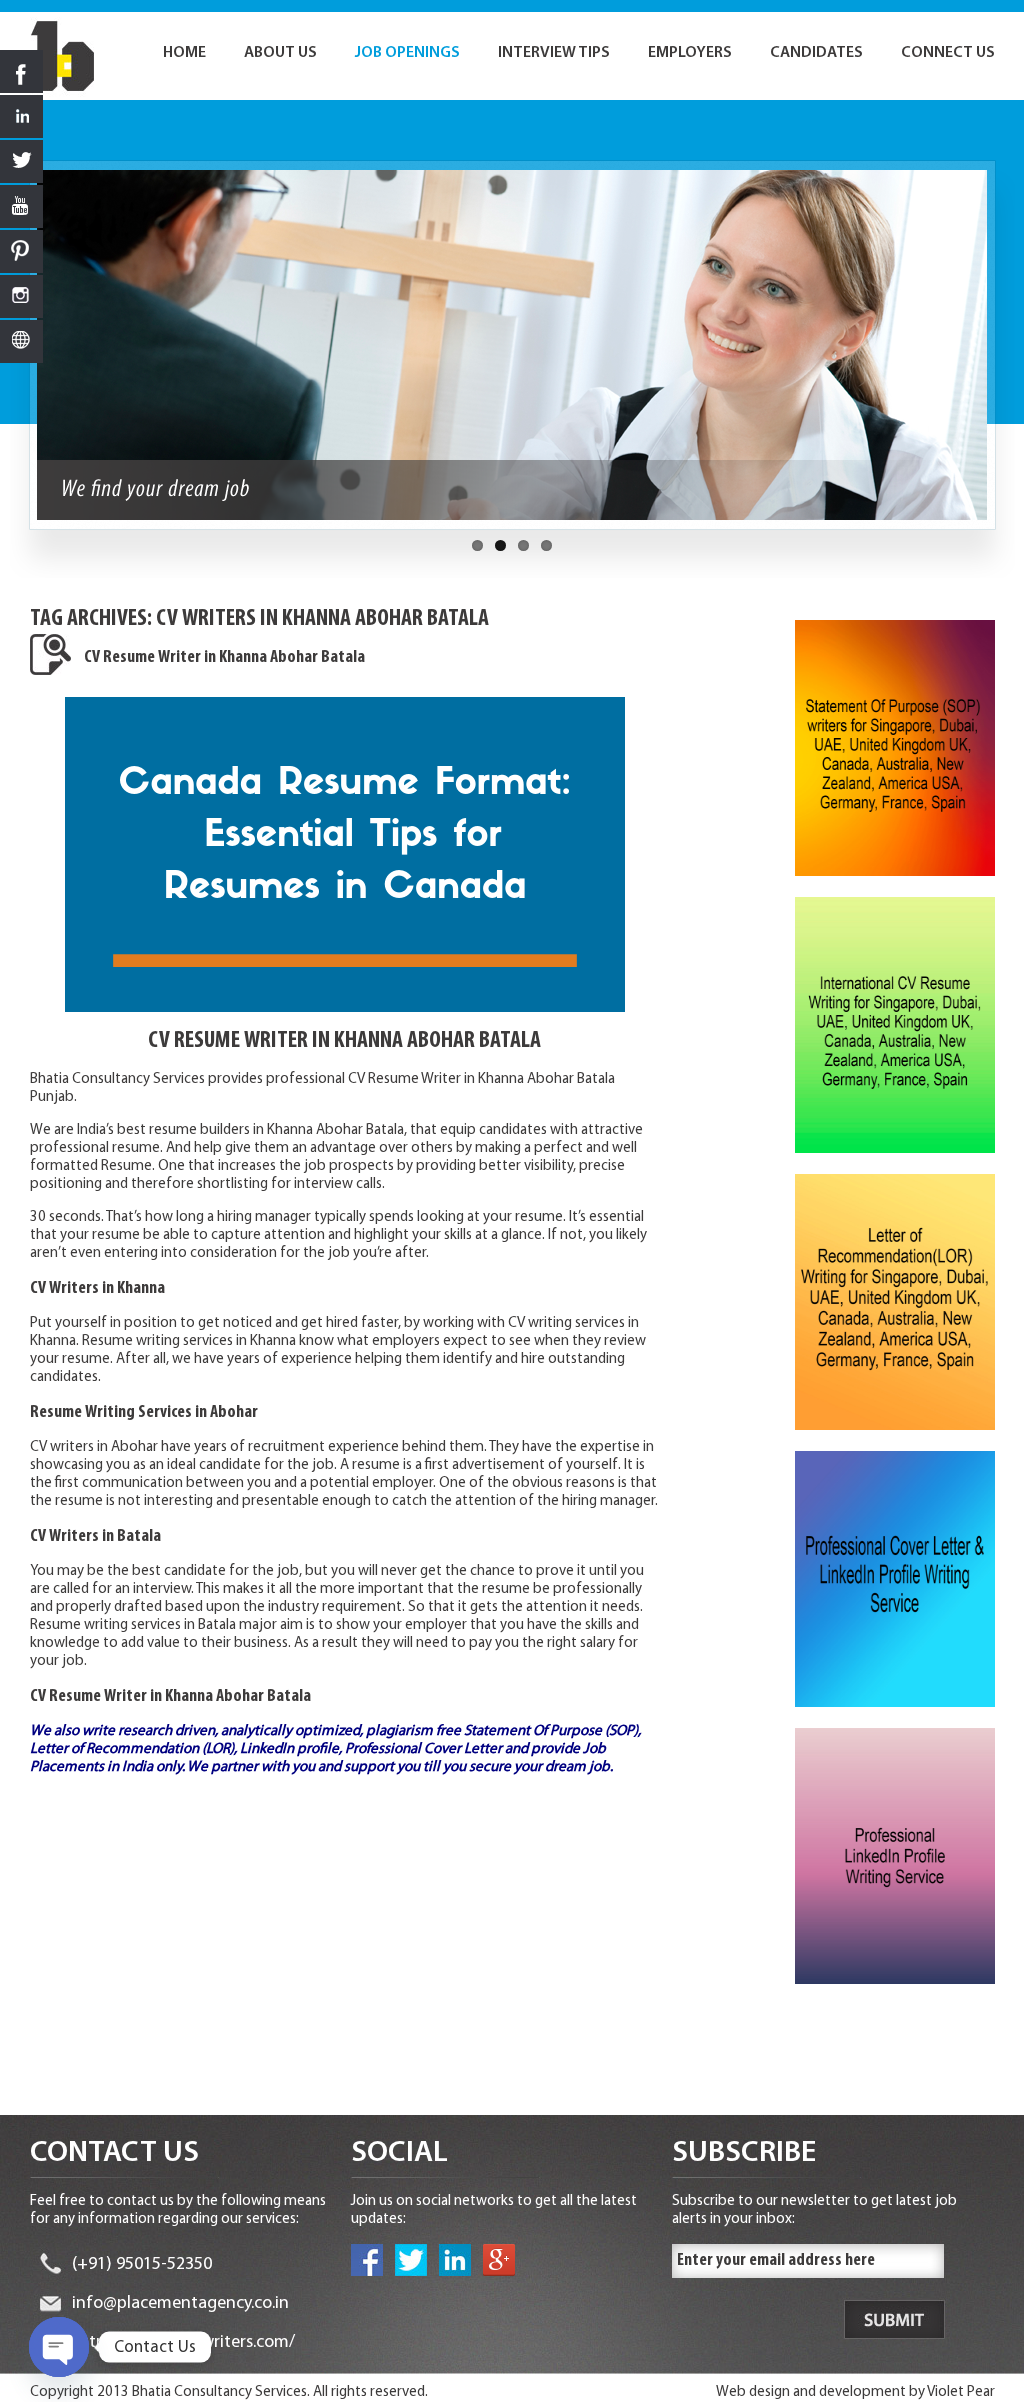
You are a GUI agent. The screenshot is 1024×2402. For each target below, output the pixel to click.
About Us (280, 53)
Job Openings (407, 53)
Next (1006, 355)
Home (184, 53)
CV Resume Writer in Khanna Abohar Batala (224, 658)
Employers (690, 53)
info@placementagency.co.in (180, 2304)
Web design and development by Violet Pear (855, 2392)
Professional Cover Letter (423, 1749)
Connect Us (948, 53)
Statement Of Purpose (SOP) (551, 1731)
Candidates (816, 53)
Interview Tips (554, 53)
